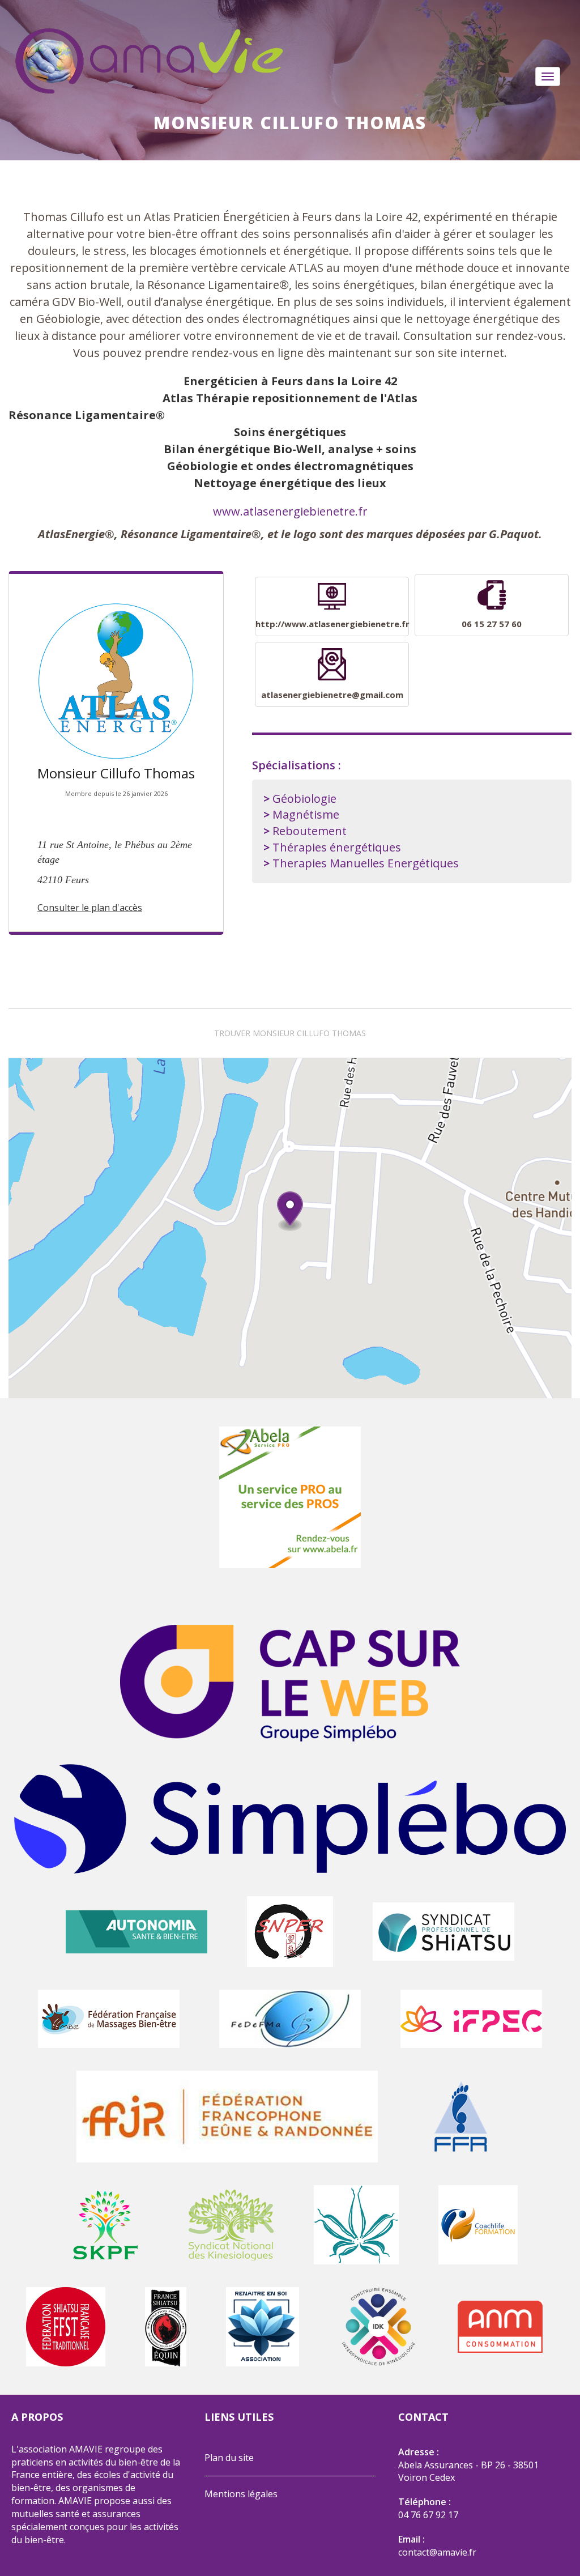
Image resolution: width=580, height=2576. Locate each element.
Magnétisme (306, 814)
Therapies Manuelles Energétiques (366, 863)
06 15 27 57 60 (492, 624)
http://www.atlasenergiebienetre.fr (332, 624)
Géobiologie (304, 799)
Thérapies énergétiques (337, 847)
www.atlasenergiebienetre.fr (290, 511)
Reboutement (310, 831)
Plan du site (229, 2458)
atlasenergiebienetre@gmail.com (332, 695)
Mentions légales (241, 2494)
